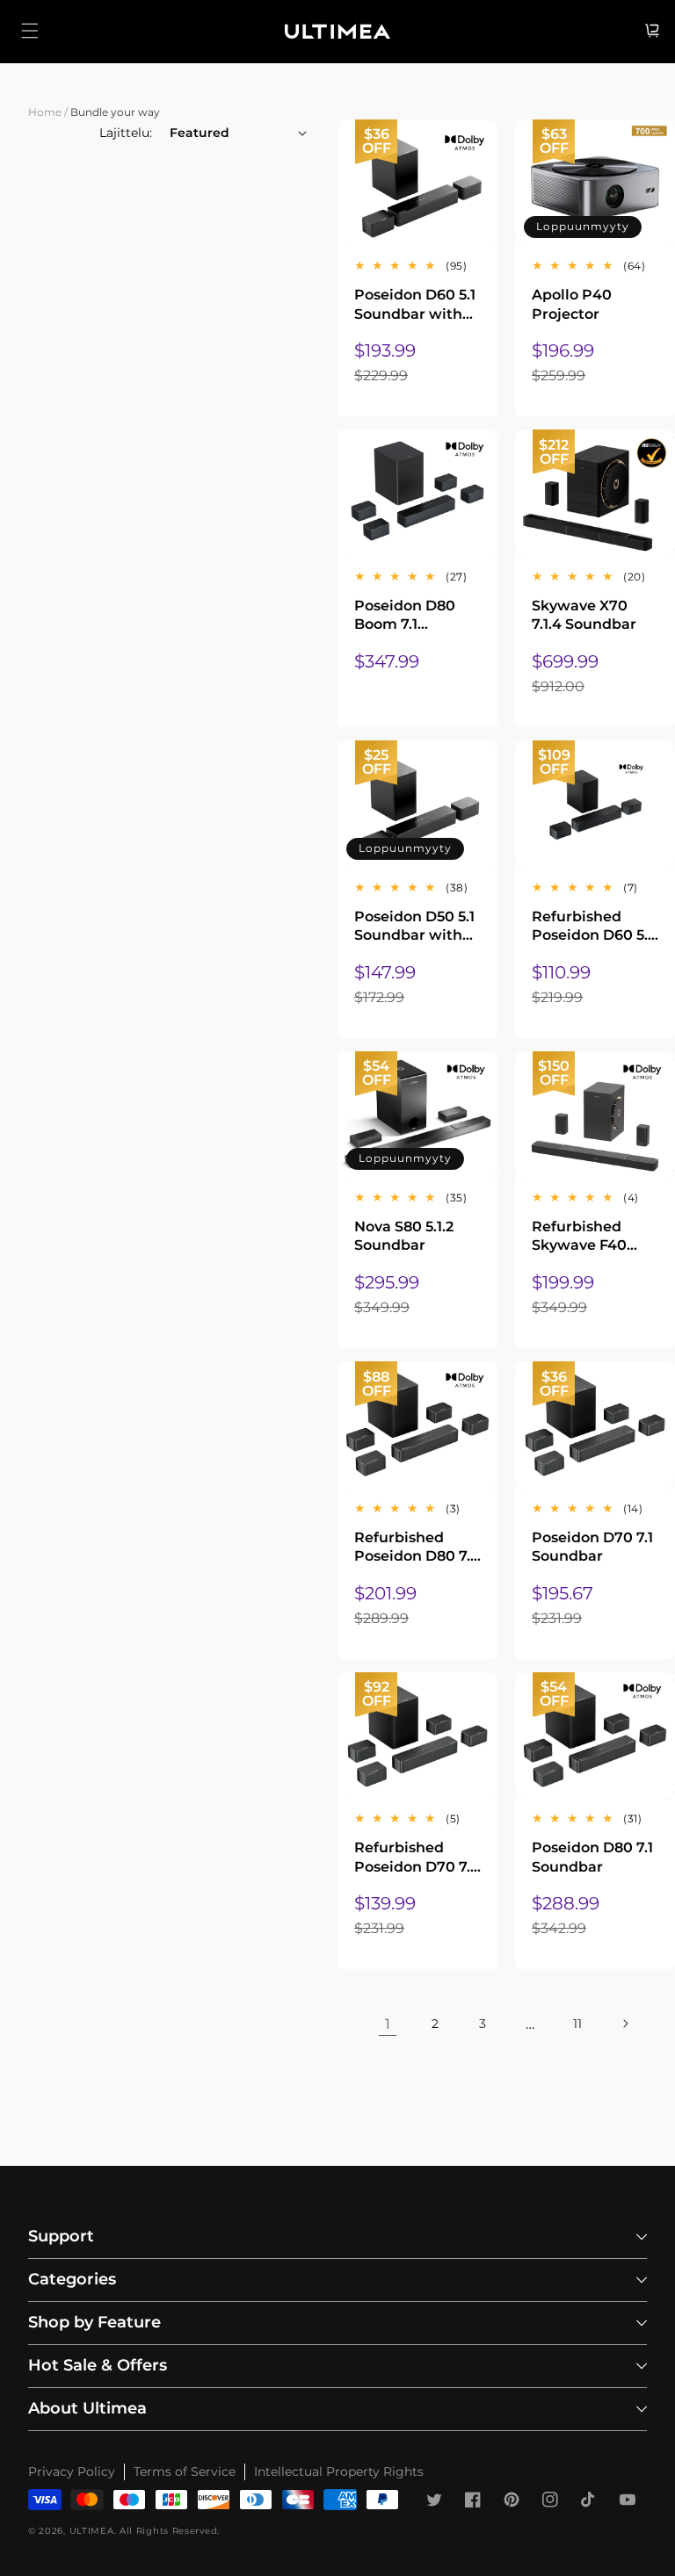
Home (45, 112)
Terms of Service (185, 2471)
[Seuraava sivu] (625, 2024)
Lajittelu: (126, 133)
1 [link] (388, 2024)
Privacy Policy (72, 2471)
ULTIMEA (92, 2531)
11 (577, 2024)
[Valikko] (30, 31)
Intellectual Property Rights (339, 2471)
